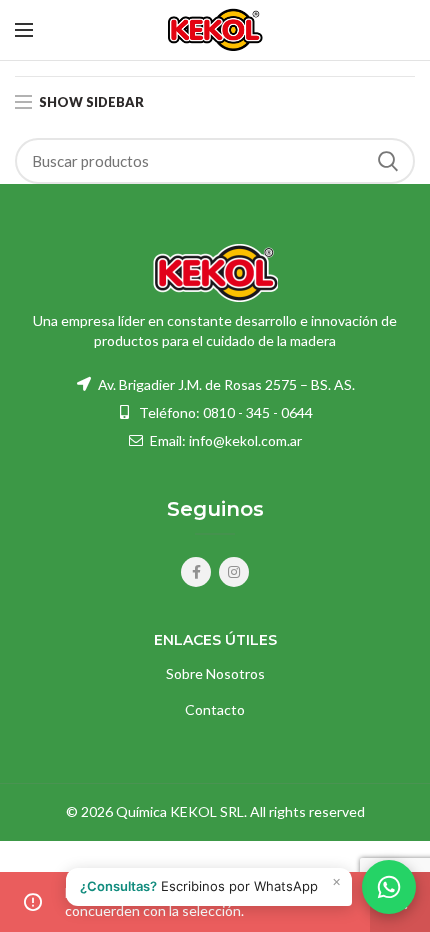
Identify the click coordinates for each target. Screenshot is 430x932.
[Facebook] (196, 572)
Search (388, 161)
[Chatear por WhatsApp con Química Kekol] (389, 887)
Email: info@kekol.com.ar (224, 440)
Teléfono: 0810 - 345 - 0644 (226, 412)
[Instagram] (234, 572)
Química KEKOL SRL (180, 811)
